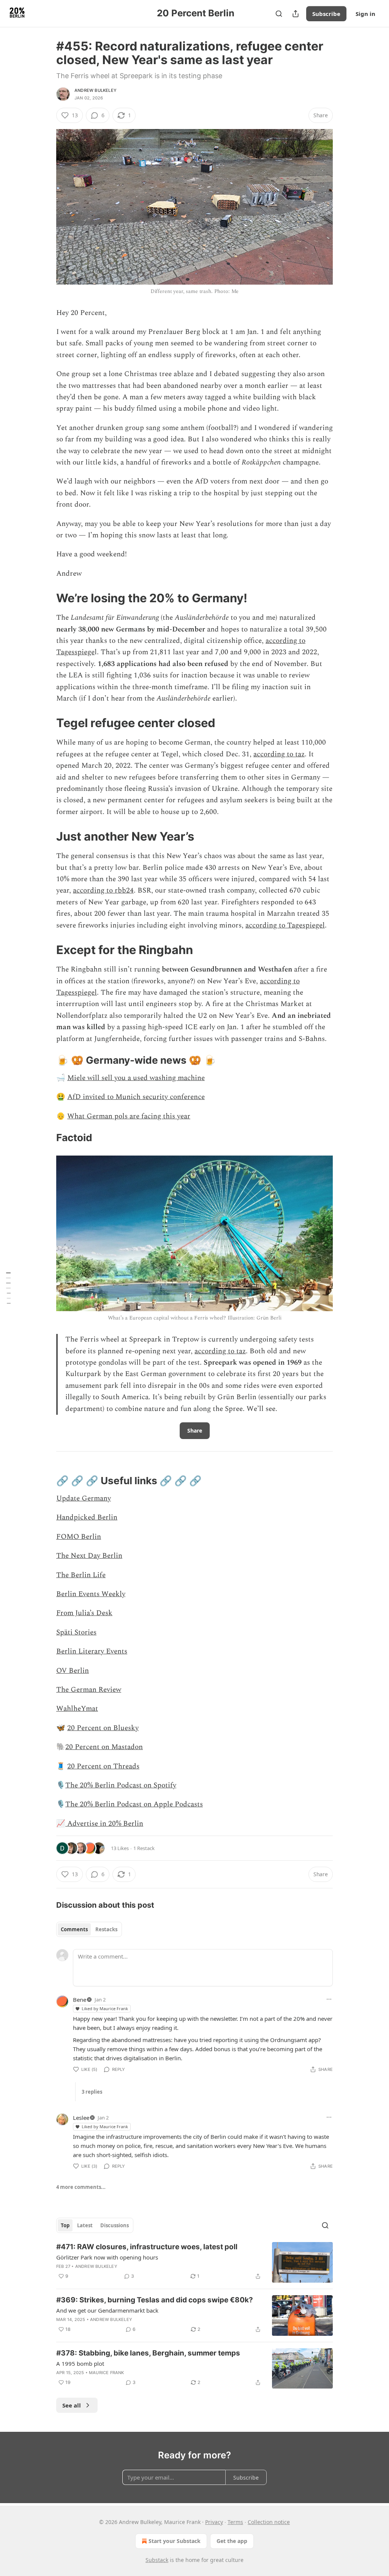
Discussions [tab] (115, 2225)
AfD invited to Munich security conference (136, 1097)
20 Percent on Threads (103, 1766)
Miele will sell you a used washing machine (136, 1078)
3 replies (92, 2092)
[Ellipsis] (329, 1999)
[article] (194, 2262)
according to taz (279, 754)
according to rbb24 (103, 890)
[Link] (46, 598)
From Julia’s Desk (84, 1613)
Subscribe (326, 14)
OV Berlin (73, 1671)
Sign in (365, 14)
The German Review (89, 1690)
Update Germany (84, 1498)
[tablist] (89, 1929)
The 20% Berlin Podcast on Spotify (121, 1785)
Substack (157, 2560)
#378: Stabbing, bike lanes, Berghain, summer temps (148, 2353)
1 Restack (144, 1848)
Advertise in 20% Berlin (104, 1824)
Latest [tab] (85, 2225)
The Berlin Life (81, 1575)
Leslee (81, 2118)
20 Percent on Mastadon (104, 1747)
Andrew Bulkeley (96, 90)
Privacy (214, 2522)
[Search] (279, 14)
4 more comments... (81, 2187)
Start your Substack (175, 2541)
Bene (80, 2000)
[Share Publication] (296, 14)
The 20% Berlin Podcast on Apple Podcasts (134, 1804)
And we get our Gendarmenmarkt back (107, 2310)
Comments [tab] (74, 1929)
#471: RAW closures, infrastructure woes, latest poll (147, 2247)
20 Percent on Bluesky (103, 1728)
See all (72, 2405)
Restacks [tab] (106, 1929)
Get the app (232, 2541)
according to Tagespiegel (285, 925)
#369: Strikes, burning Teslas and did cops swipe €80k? (155, 2300)
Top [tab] (65, 2225)
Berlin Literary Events (92, 1651)
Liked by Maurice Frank (105, 2008)
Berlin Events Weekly (91, 1594)
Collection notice (269, 2522)
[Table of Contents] (8, 1288)
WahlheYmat (77, 1709)
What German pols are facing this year (129, 1116)
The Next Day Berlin (89, 1556)
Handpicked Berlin (87, 1517)
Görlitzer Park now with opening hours (107, 2257)
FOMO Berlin (79, 1537)
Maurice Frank (107, 2373)
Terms (235, 2522)
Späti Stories (76, 1632)
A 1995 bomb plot (80, 2363)
